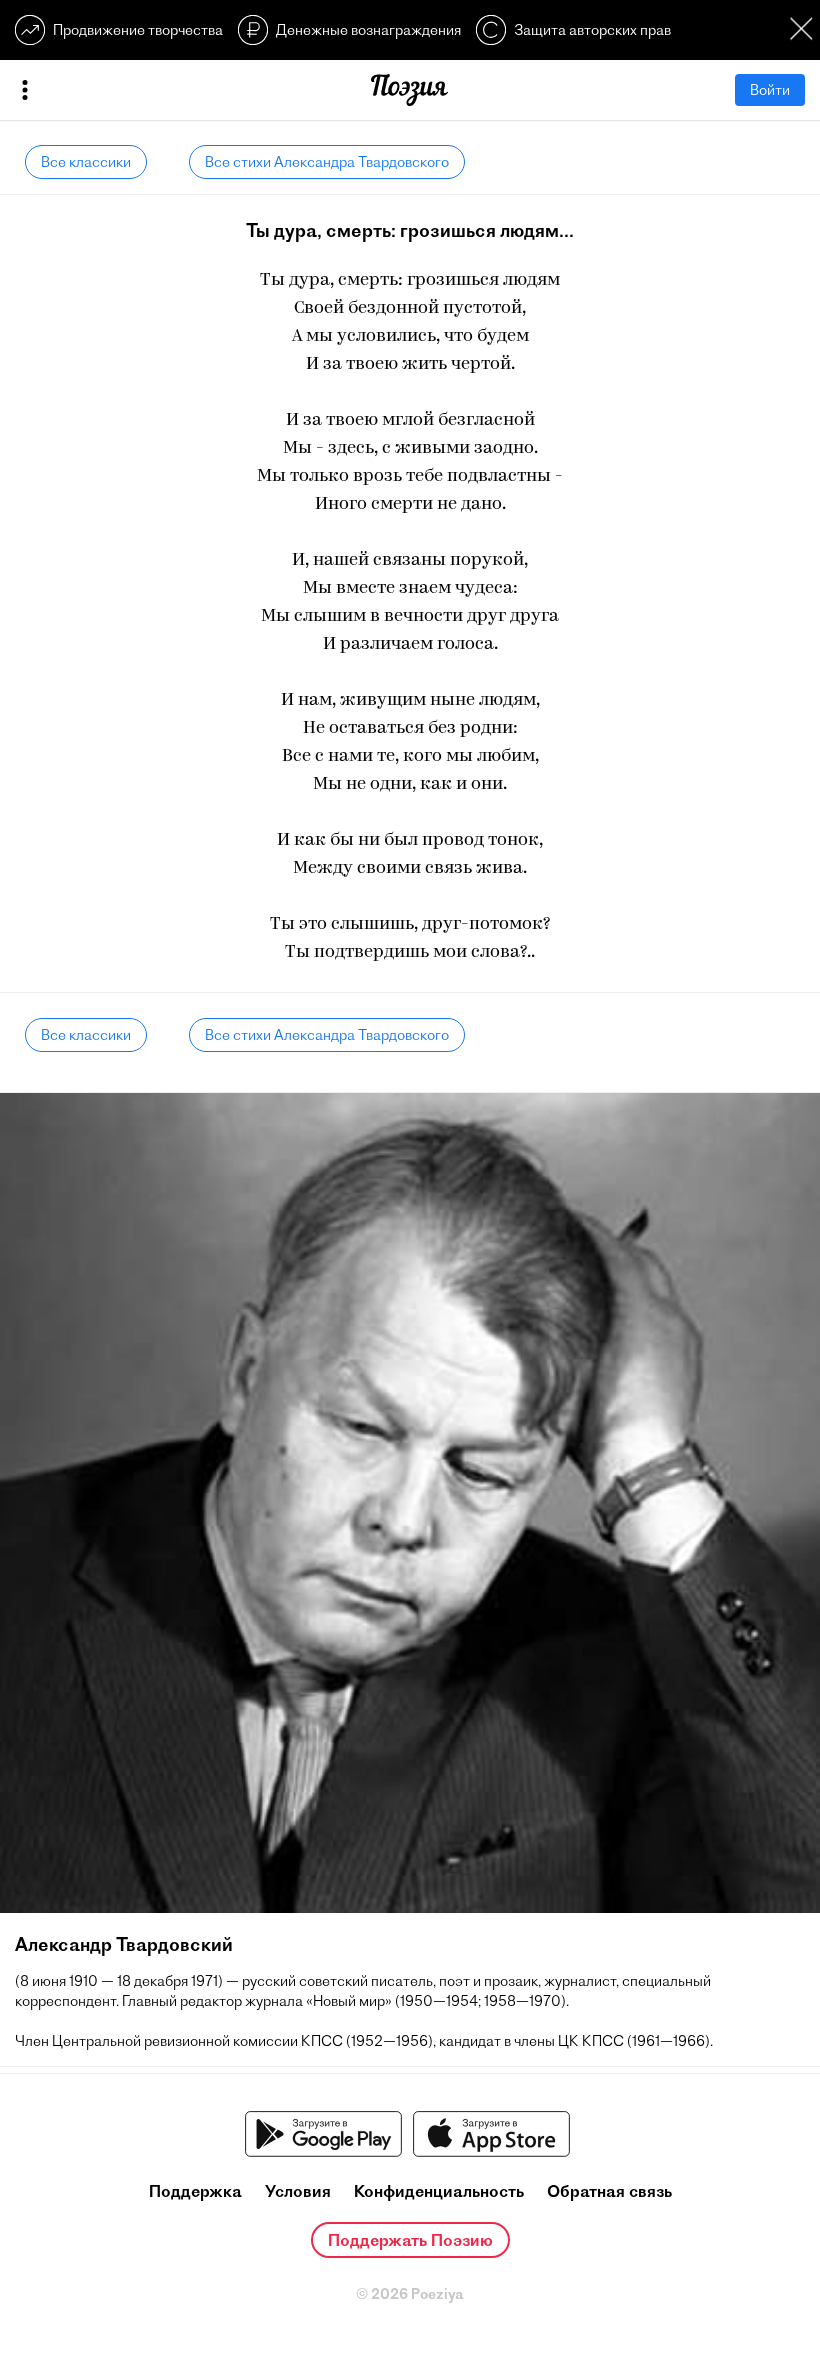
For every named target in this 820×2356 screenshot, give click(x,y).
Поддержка (195, 2191)
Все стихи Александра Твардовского (327, 162)
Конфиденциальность (439, 2191)
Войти (770, 90)
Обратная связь (609, 2191)
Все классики (86, 162)
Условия (298, 2191)
